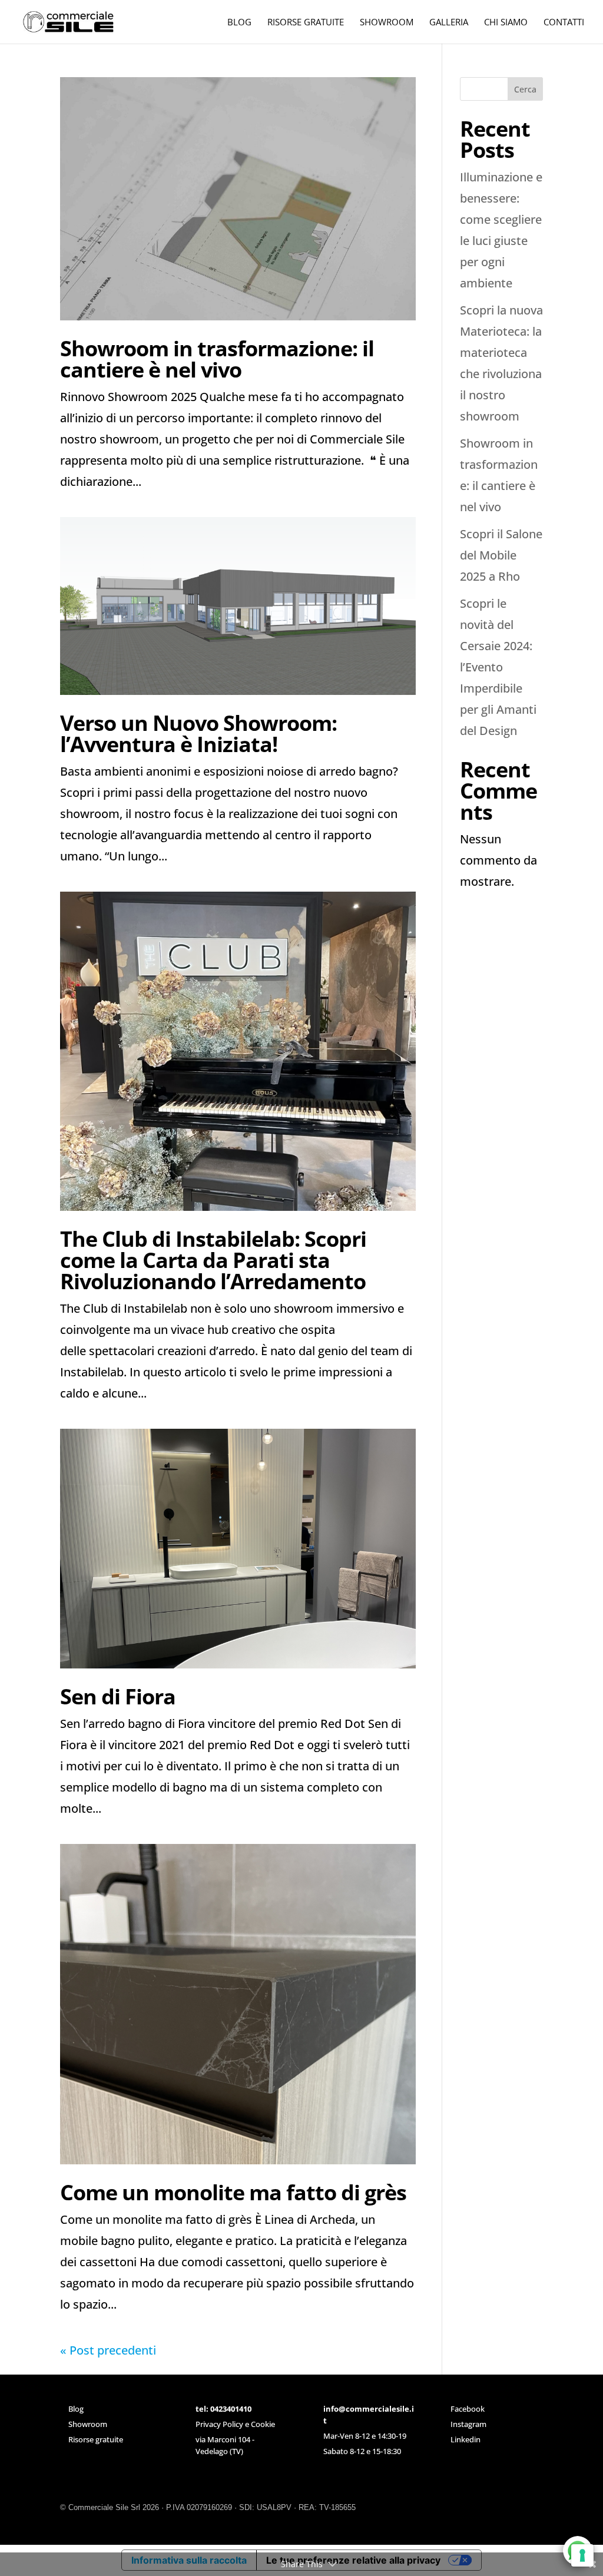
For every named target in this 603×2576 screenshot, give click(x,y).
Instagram (468, 2424)
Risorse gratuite (96, 2439)
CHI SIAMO (506, 23)
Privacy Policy (219, 2424)
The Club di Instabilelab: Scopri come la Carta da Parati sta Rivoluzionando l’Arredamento (213, 1260)
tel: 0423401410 (223, 2409)
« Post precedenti (108, 2350)
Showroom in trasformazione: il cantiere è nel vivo (217, 359)
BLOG (239, 23)
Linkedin (465, 2439)
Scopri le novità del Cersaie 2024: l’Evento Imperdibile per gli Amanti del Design (498, 667)
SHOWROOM (387, 23)
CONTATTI (564, 23)
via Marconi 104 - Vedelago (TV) (225, 2445)
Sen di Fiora (118, 1696)
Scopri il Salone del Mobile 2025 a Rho (501, 555)
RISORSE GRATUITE (306, 23)
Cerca (525, 89)
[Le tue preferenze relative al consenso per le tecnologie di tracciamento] (582, 2555)
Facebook (468, 2409)
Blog (76, 2409)
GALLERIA (449, 23)
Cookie (263, 2424)
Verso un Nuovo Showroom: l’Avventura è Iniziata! (198, 734)
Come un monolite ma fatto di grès (233, 2192)
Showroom (88, 2424)
